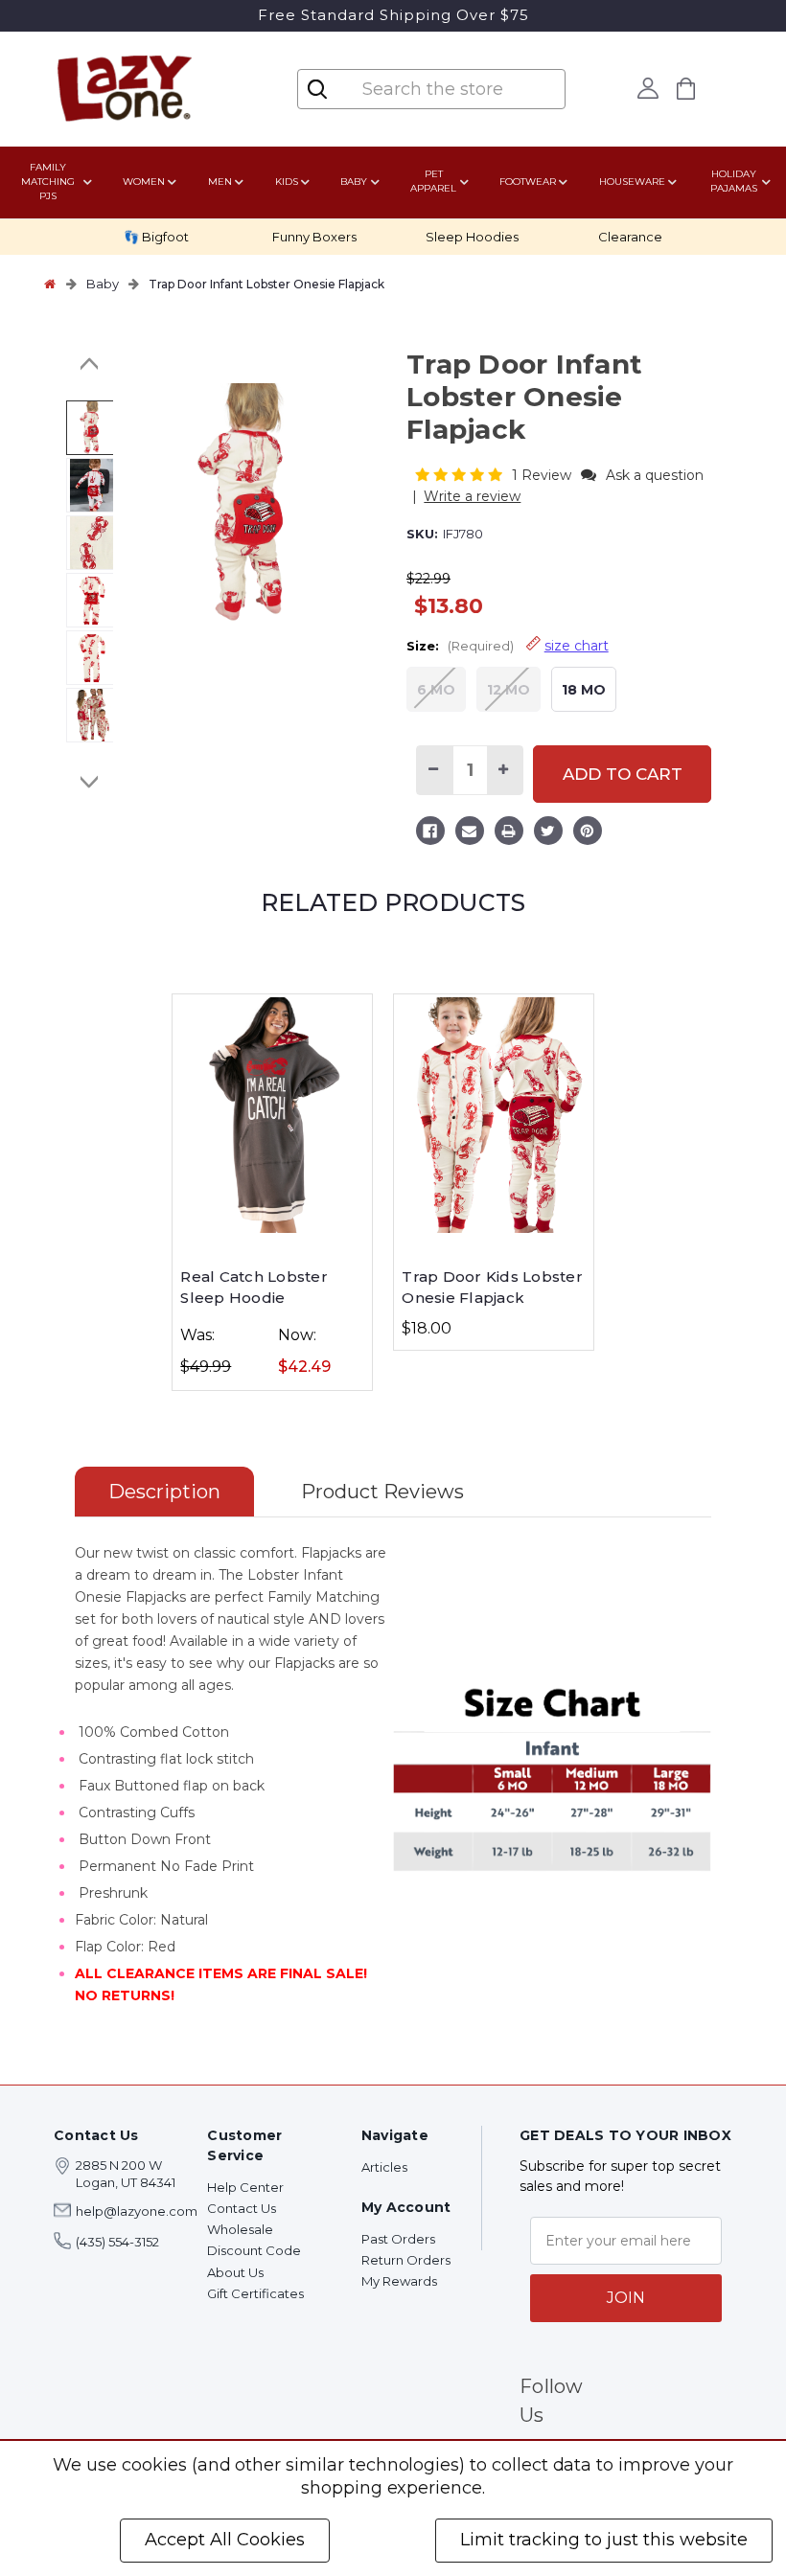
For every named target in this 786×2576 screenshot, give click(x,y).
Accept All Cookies (225, 2540)
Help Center (245, 2187)
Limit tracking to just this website (604, 2540)
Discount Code (254, 2250)
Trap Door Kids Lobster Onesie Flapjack (492, 1288)
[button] (461, 475)
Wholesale (240, 2229)
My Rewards (399, 2281)
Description (164, 1492)
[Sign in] (647, 88)
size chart (577, 646)
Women (144, 182)
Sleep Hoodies (472, 237)
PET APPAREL (433, 181)
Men (220, 182)
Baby (354, 182)
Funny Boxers (314, 237)
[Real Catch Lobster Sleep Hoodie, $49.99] (272, 1115)
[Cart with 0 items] (685, 89)
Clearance (630, 237)
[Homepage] (50, 284)
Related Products (393, 902)
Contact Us (242, 2208)
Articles (384, 2167)
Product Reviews (382, 1492)
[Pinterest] (588, 833)
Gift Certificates (255, 2293)
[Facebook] (430, 833)
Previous (90, 364)
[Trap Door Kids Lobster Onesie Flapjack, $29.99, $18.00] (494, 1115)
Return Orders (406, 2260)
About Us (235, 2272)
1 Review (543, 475)
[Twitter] (548, 833)
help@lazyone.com (137, 2211)
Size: (508, 646)
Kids (287, 182)
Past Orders (398, 2239)
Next (90, 782)
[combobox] (446, 89)
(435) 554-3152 (117, 2242)
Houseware (632, 182)
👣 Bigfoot (156, 237)
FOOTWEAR (528, 182)
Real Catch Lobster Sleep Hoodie (254, 1288)
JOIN (626, 2298)
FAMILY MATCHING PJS (48, 182)
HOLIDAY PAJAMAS (734, 181)
